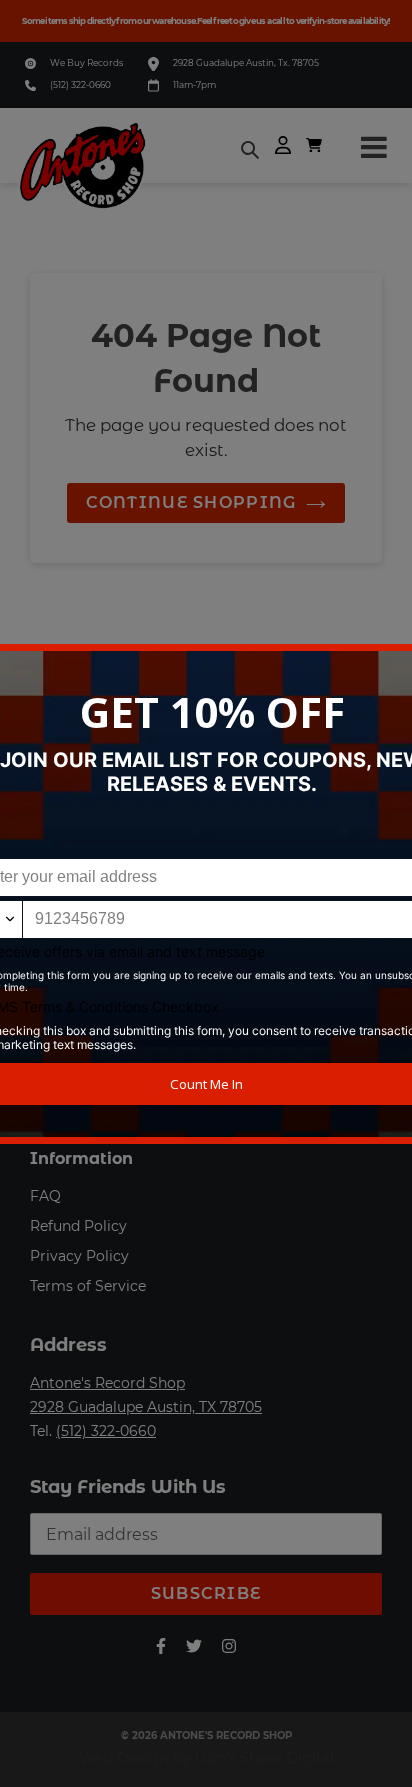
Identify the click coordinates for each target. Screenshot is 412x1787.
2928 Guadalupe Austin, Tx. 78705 (246, 62)
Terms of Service (88, 1286)
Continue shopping (191, 502)
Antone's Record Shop (107, 1383)
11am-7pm (194, 84)
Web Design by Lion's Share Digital (206, 1758)
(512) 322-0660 (80, 84)
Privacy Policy (79, 1256)
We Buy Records (86, 62)
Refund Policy (78, 1226)
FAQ (45, 1196)
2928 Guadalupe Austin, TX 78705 (146, 1407)
